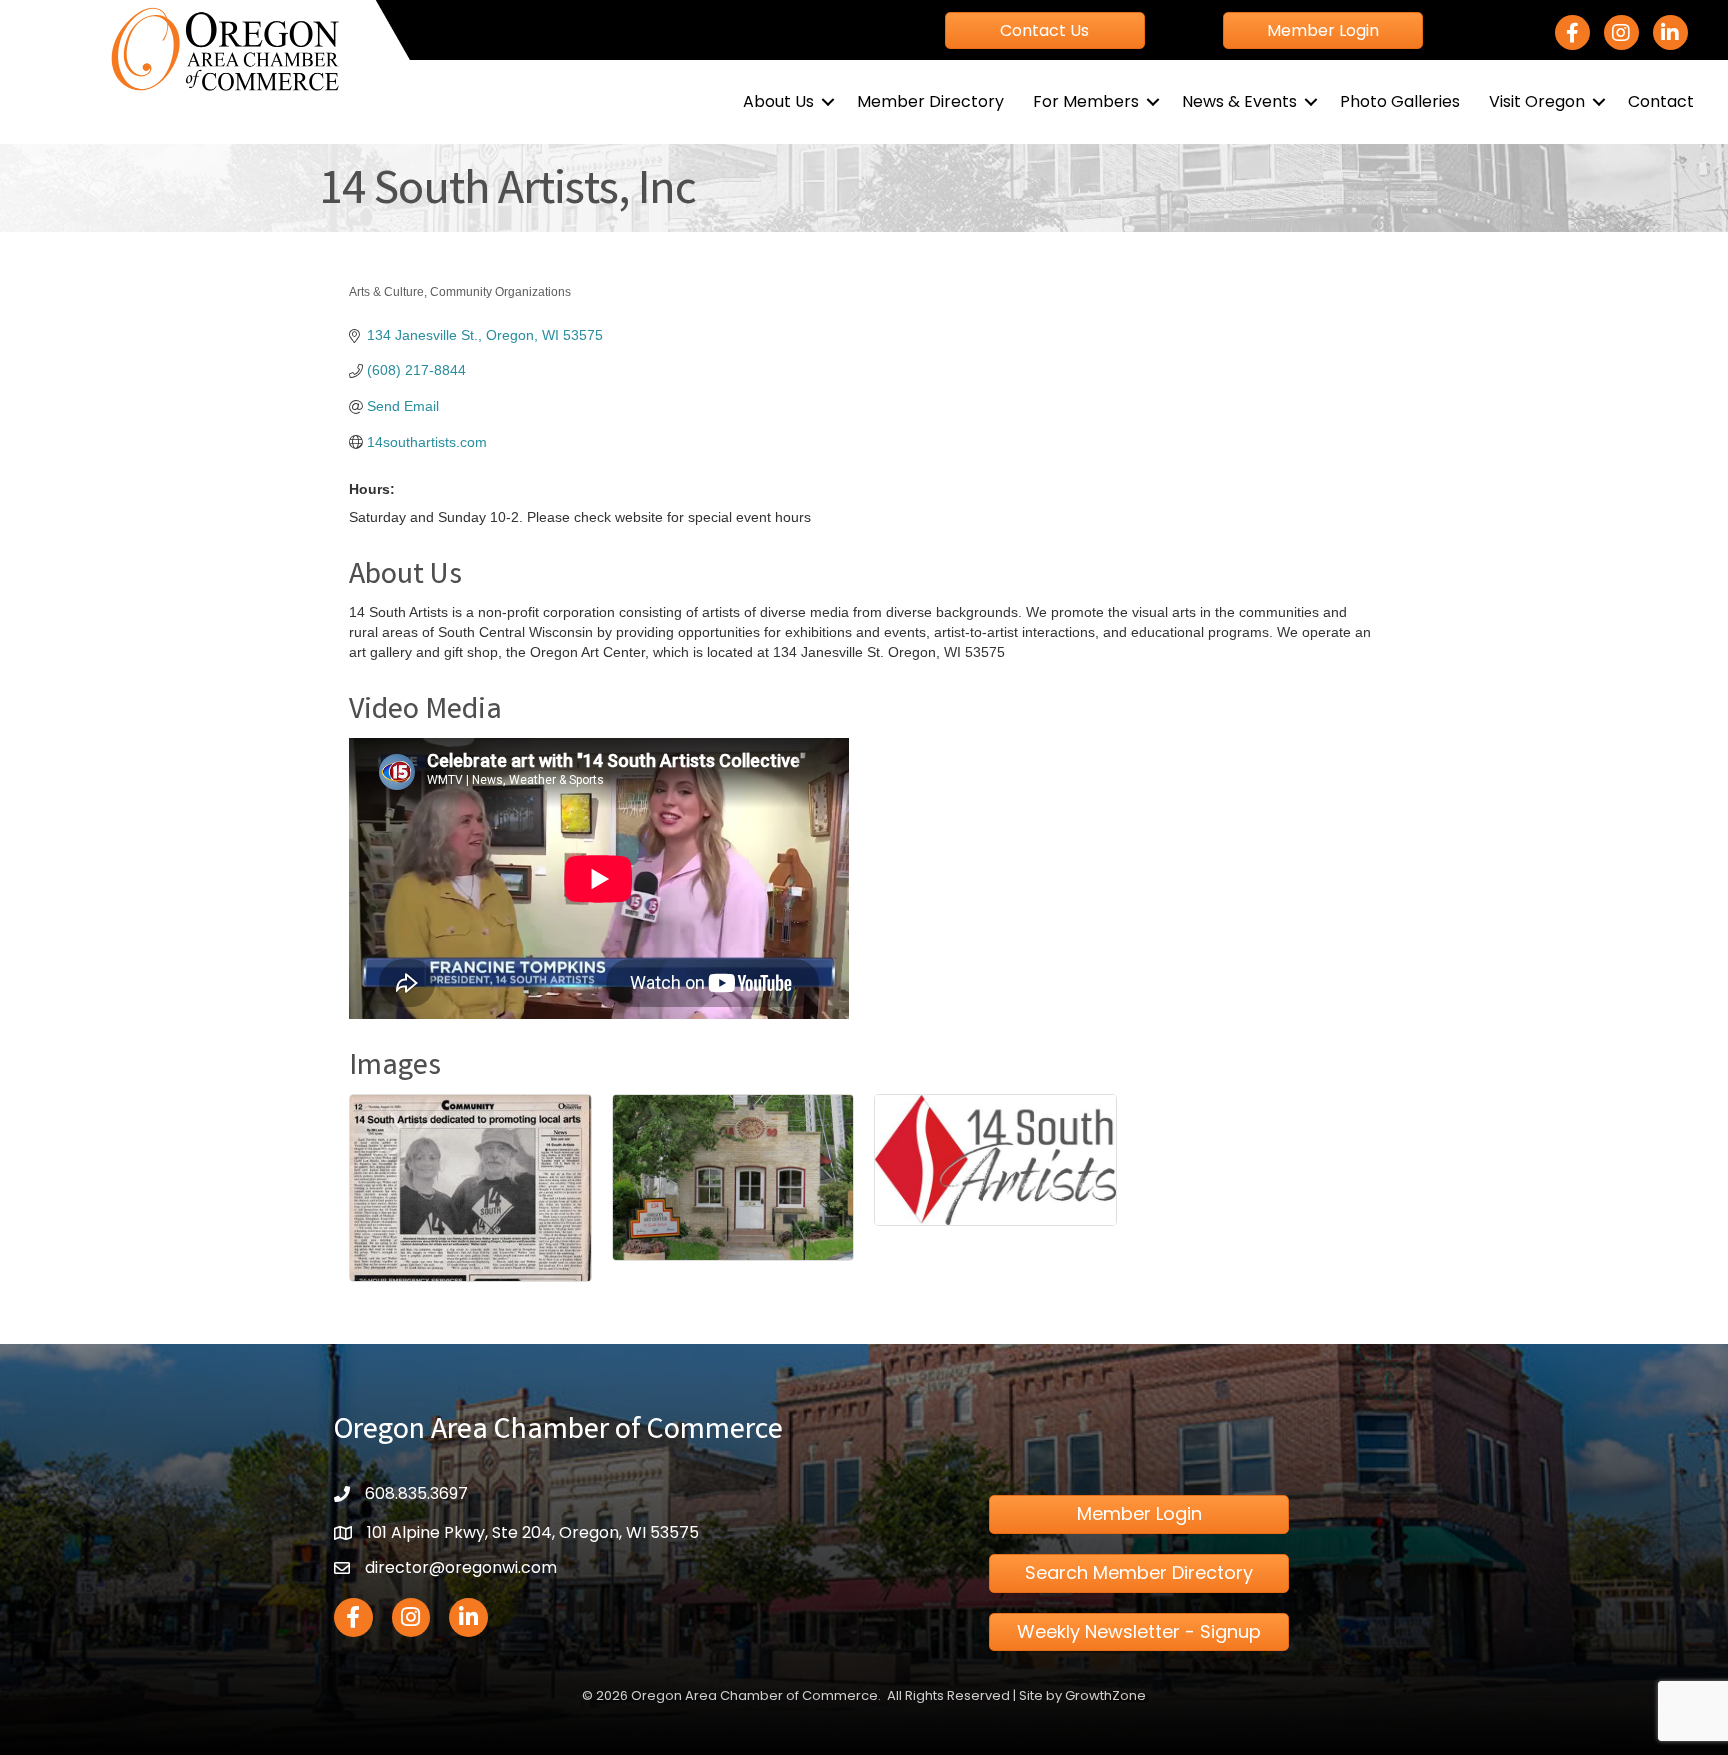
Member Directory (930, 101)
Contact (1661, 101)
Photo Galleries (1400, 101)
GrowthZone (1105, 1695)
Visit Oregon (1537, 101)
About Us (778, 101)
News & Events (1239, 101)
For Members (1086, 101)
